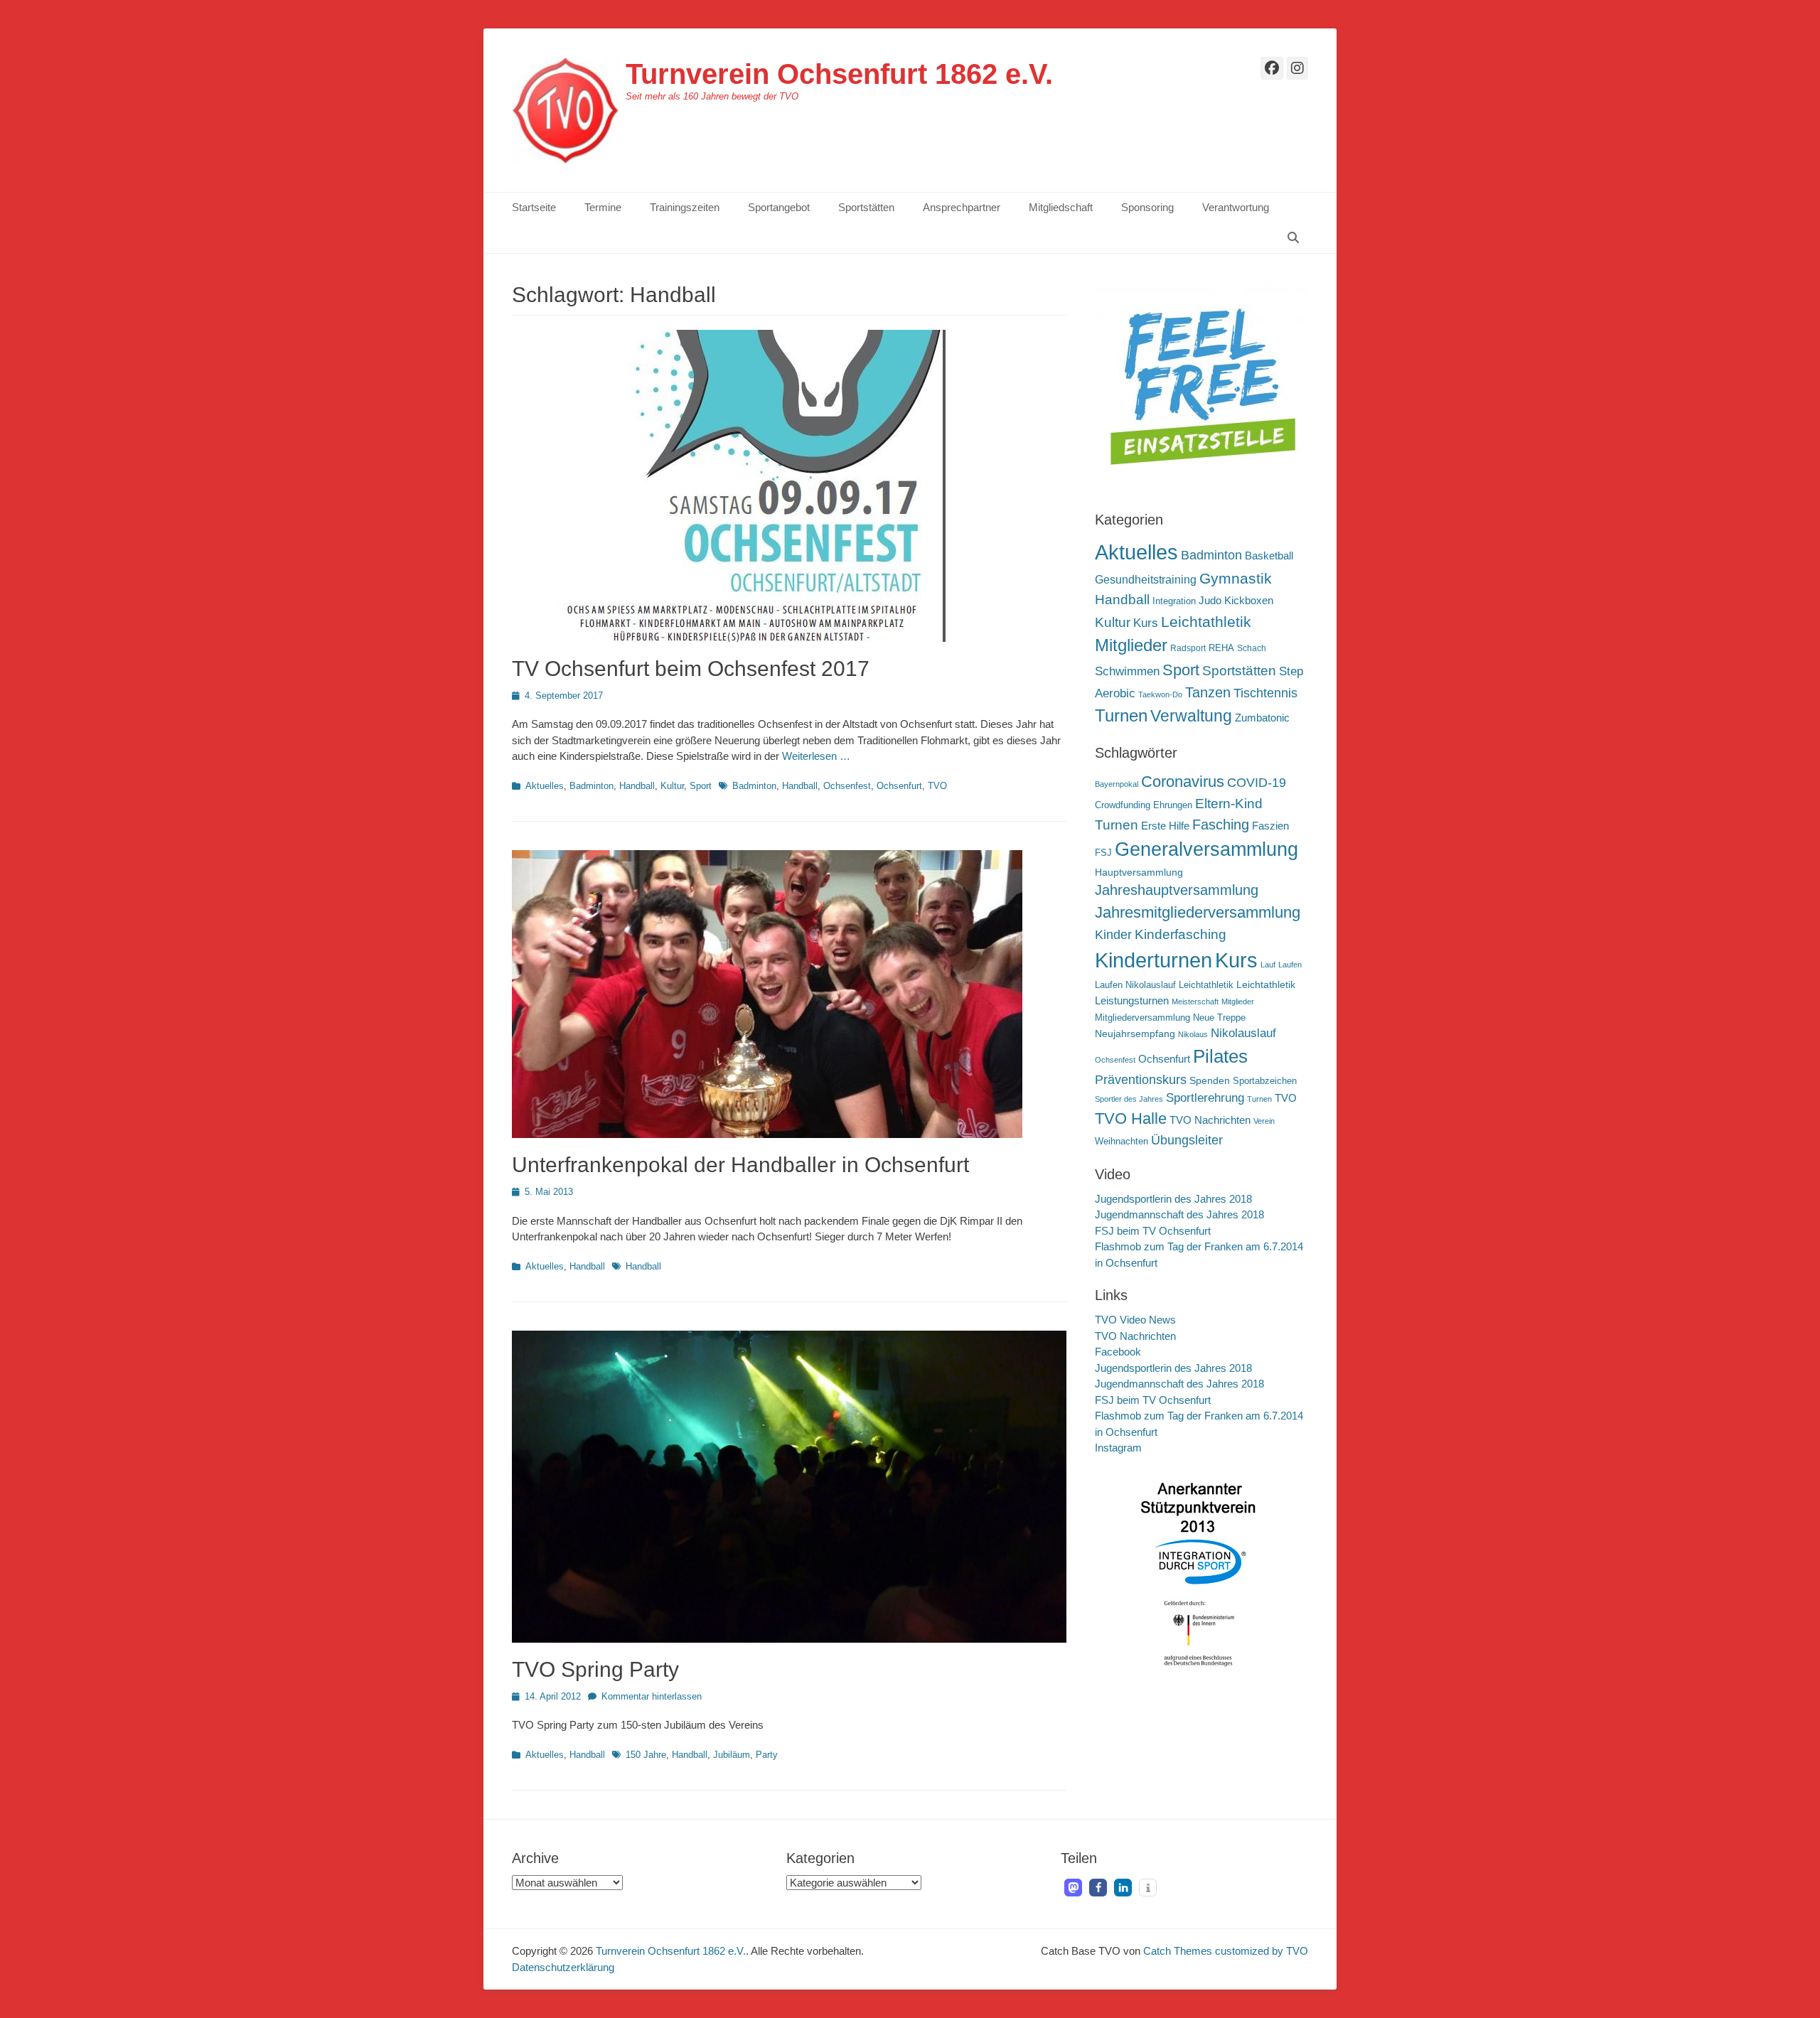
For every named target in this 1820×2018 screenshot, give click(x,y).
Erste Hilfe (1165, 826)
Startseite (534, 207)
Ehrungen (1173, 805)
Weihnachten (1122, 1142)
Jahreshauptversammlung (1177, 890)
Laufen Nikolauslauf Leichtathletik (1164, 985)
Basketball (1269, 556)
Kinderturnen (1153, 960)
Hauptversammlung (1139, 872)
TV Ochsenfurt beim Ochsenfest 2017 (691, 669)
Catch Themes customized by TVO (1226, 1951)
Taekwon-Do (1160, 694)
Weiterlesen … (816, 756)
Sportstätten (866, 207)
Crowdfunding (1123, 805)
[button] (1073, 1888)
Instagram (1118, 1448)
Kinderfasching (1181, 934)
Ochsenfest (847, 786)
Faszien (1270, 826)
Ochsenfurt (899, 786)
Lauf (1268, 965)
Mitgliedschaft (1061, 207)
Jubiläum (732, 1755)
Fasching (1221, 825)
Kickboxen (1249, 601)
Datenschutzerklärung (563, 1967)
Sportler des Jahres (1129, 1099)
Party (767, 1755)
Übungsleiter (1187, 1140)
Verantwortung (1236, 207)
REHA (1221, 648)
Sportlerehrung (1205, 1098)
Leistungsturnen (1132, 1000)
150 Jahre (646, 1755)
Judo (1210, 600)
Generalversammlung (1206, 849)
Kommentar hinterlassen (652, 1696)
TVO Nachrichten (1210, 1120)
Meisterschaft (1195, 1002)
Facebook (1118, 1352)
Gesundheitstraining (1146, 579)
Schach (1252, 648)
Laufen (1290, 965)
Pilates (1220, 1056)
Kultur (672, 786)
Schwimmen (1127, 671)
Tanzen (1208, 692)
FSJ (1103, 853)
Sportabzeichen (1265, 1081)
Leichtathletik (1206, 622)
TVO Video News (1135, 1320)
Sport (701, 786)
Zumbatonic (1262, 718)
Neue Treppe (1219, 1018)
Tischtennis (1265, 693)
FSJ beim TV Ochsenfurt (1153, 1231)
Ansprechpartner (962, 207)
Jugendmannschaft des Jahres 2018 (1179, 1214)
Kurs (1146, 623)
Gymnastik (1236, 578)
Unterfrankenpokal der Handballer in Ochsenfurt (740, 1165)
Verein (1264, 1121)
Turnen (1121, 715)
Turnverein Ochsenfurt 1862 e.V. (839, 74)
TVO (937, 786)
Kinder (1113, 935)
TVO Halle (1131, 1118)
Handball (637, 786)
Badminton (591, 786)
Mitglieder (1131, 645)
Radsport (1188, 648)
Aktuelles (545, 786)
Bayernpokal (1117, 784)
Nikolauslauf (1243, 1033)
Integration (1174, 601)
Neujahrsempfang (1135, 1034)
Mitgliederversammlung (1142, 1018)
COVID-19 (1257, 783)
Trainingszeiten (685, 207)
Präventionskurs (1141, 1080)
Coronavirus (1183, 782)
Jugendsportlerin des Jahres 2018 (1173, 1199)
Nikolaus (1193, 1034)
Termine (603, 207)
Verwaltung (1191, 716)
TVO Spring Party (595, 1669)
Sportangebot (779, 207)
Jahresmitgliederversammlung (1198, 912)
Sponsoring (1147, 207)
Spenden (1210, 1080)
